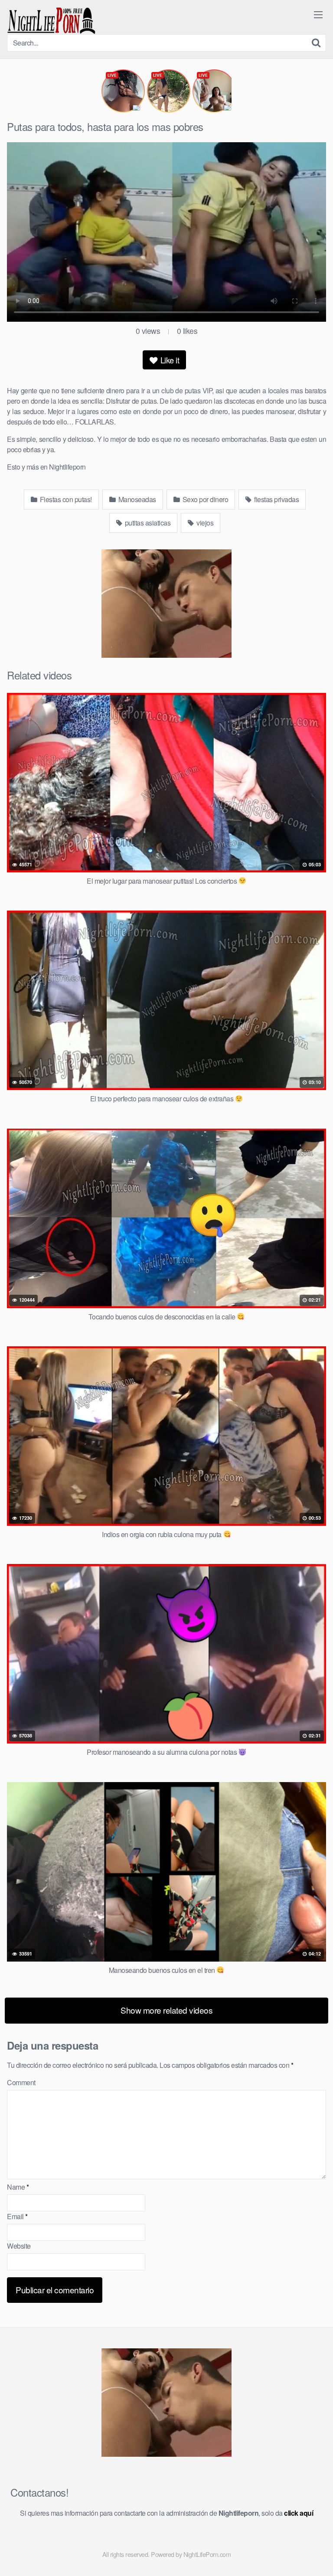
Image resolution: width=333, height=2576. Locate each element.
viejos (204, 523)
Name (18, 2187)
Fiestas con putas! (65, 499)
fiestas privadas (276, 499)
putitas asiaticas (147, 523)
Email (17, 2216)
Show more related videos (166, 2010)
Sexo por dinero (204, 499)
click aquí (299, 2513)
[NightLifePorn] (51, 21)
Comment (21, 2082)
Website (19, 2246)
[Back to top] (318, 2557)
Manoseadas (136, 499)
